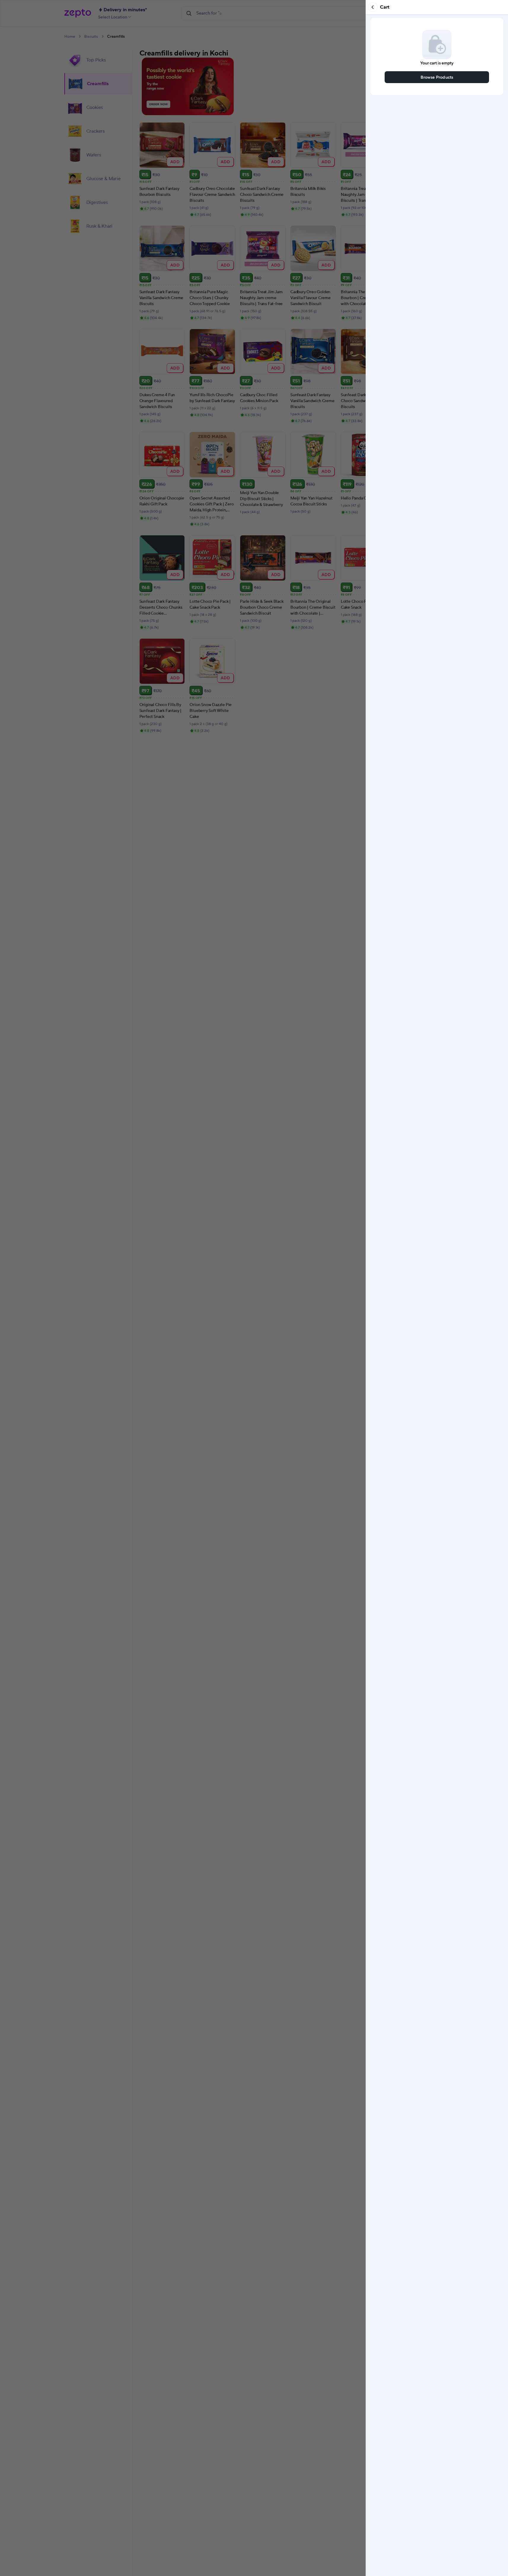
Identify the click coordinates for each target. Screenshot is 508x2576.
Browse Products (437, 77)
